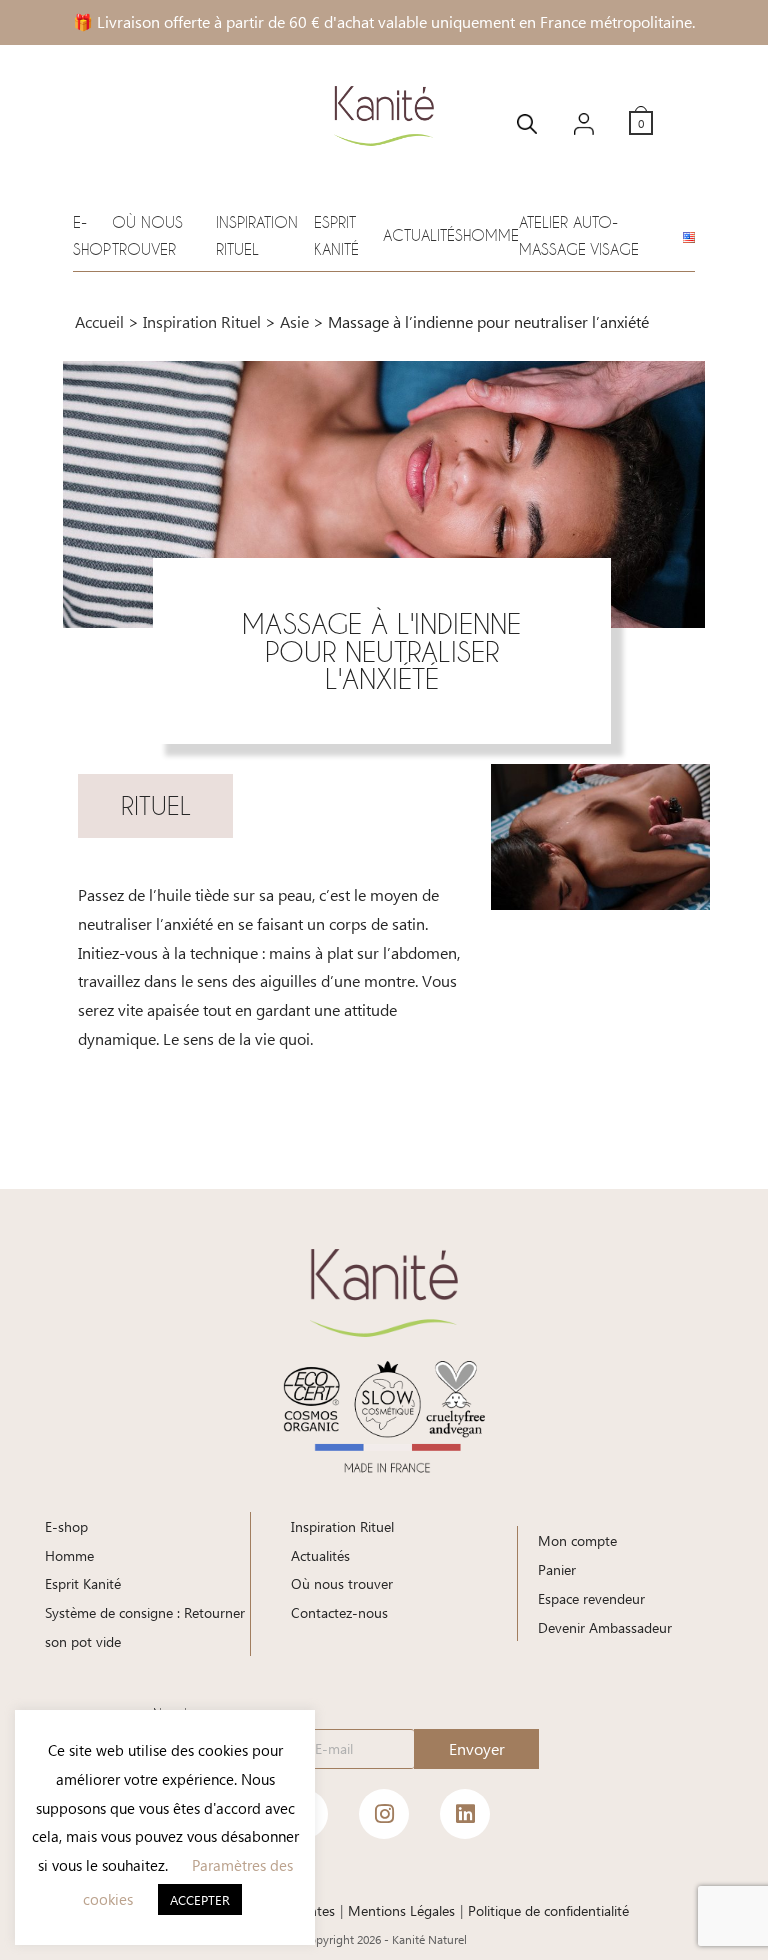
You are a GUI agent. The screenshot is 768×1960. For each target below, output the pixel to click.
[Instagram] (384, 1814)
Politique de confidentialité (548, 1910)
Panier (557, 1569)
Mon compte (577, 1540)
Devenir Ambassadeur (605, 1627)
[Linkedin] (465, 1814)
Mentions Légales (401, 1910)
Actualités (423, 235)
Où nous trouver (342, 1583)
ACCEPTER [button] (200, 1899)
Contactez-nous (339, 1612)
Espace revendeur (591, 1598)
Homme (491, 235)
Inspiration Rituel (202, 321)
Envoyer (477, 1748)
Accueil (99, 321)
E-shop (66, 1526)
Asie (294, 321)
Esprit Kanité (83, 1583)
